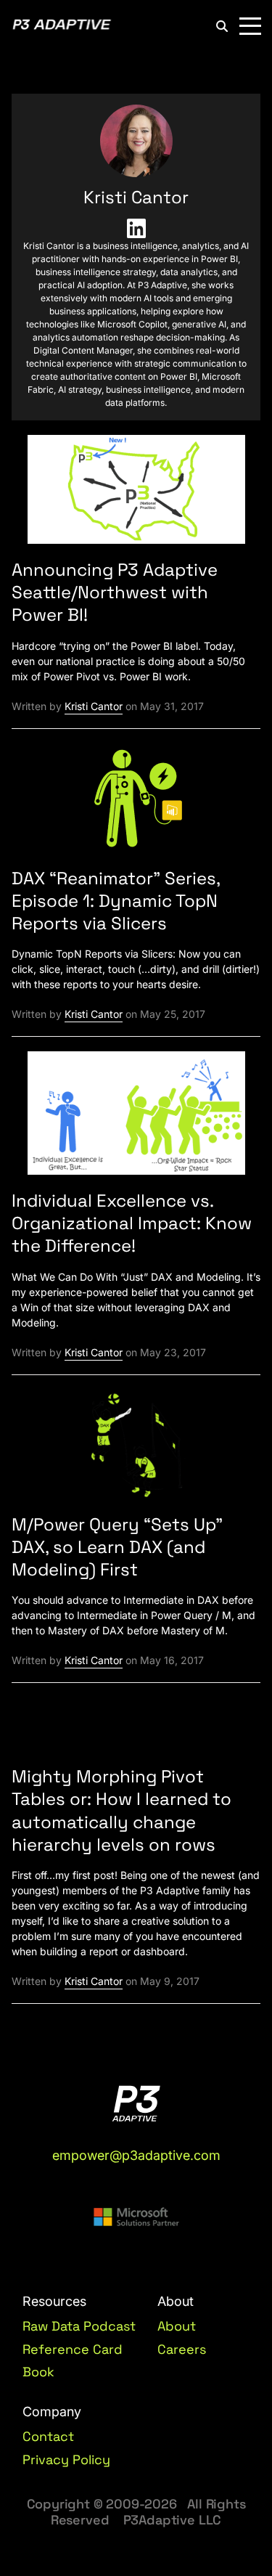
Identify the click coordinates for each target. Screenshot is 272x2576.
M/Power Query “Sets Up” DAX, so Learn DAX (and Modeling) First (117, 1547)
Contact (48, 2437)
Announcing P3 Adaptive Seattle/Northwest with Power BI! (115, 592)
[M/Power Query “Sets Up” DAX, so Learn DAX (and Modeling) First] (136, 1450)
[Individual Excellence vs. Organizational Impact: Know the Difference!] (136, 1119)
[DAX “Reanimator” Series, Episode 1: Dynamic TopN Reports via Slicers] (136, 803)
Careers (182, 2349)
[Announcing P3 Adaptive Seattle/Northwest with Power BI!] (136, 496)
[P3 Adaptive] (62, 26)
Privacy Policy (66, 2460)
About (177, 2326)
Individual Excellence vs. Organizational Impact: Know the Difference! (132, 1223)
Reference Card (73, 2349)
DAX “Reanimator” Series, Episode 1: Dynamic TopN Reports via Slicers (116, 901)
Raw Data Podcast (79, 2326)
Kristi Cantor (94, 706)
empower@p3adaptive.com (136, 2155)
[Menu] (250, 26)
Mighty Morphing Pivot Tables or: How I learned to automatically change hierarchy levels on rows (121, 1810)
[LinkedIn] (136, 229)
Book (38, 2372)
